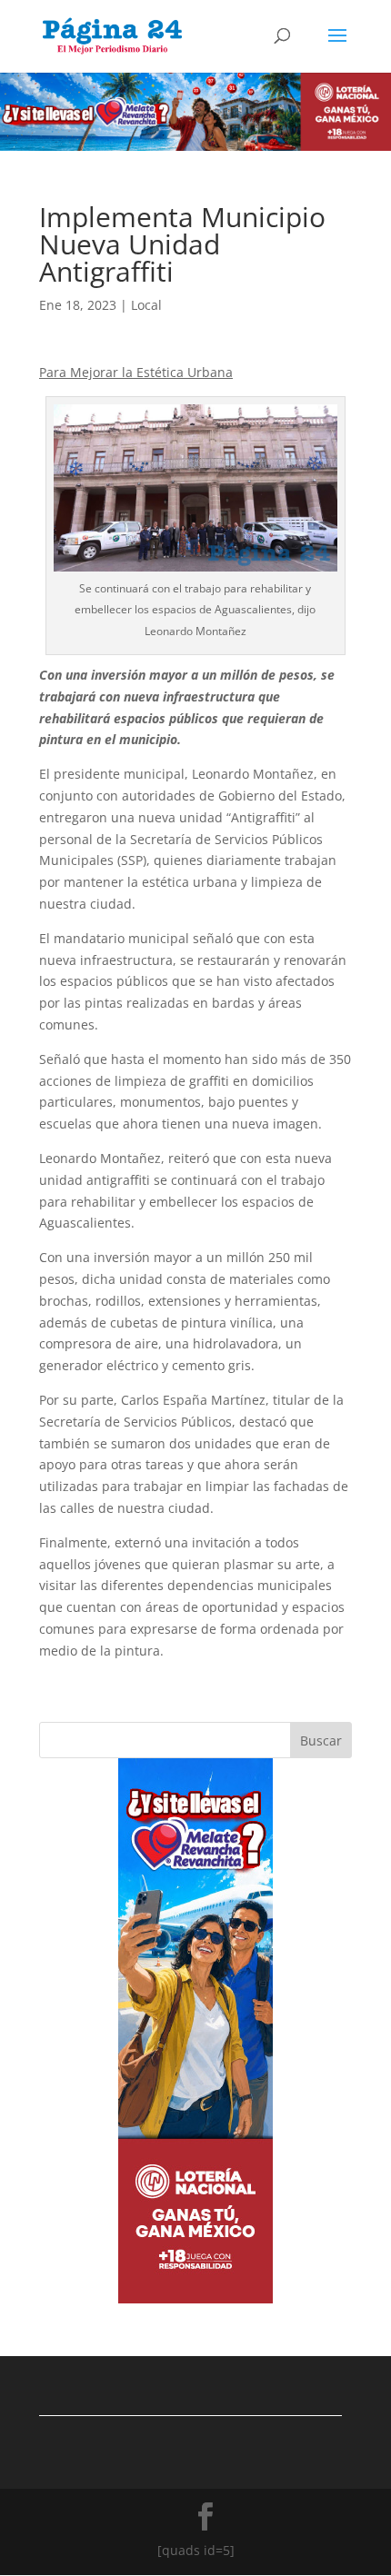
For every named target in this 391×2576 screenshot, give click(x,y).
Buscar (321, 1741)
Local (146, 305)
